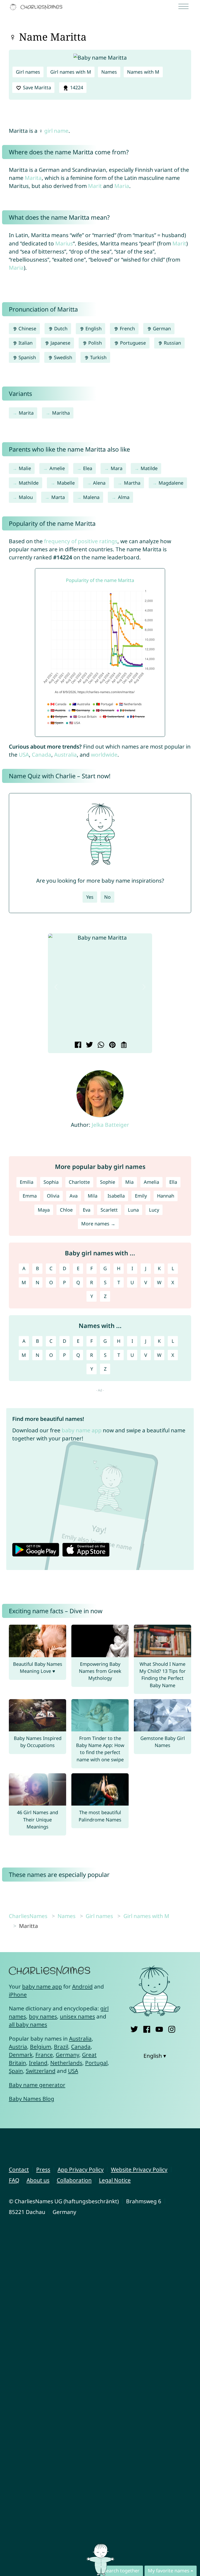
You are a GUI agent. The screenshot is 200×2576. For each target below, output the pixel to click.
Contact (19, 2169)
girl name (56, 131)
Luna (133, 1210)
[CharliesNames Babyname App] (37, 7)
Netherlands (66, 2063)
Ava (74, 1196)
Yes (90, 897)
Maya (44, 1210)
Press (43, 2169)
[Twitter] (134, 2028)
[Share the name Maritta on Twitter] (89, 1045)
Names (109, 72)
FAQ (14, 2180)
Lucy (154, 1210)
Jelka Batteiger (110, 1125)
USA (24, 755)
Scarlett (109, 1210)
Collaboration (74, 2180)
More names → (98, 1224)
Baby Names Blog (32, 2099)
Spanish (27, 357)
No (107, 897)
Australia (65, 755)
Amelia (151, 1182)
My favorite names (169, 2571)
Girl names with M (71, 72)
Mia (129, 1182)
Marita (33, 178)
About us (38, 2180)
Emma (30, 1196)
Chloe (66, 1210)
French (127, 328)
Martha (132, 483)
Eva (87, 1210)
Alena (99, 483)
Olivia (53, 1196)
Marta (58, 497)
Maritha (61, 413)
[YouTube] (159, 2028)
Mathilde (29, 483)
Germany (67, 2055)
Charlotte (79, 1182)
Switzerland (41, 2071)
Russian (172, 343)
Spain (16, 2071)
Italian (25, 343)
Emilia (27, 1182)
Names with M (143, 72)
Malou (26, 497)
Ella (173, 1182)
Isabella (116, 1196)
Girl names (28, 72)
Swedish (62, 357)
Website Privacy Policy (139, 2169)
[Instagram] (172, 2028)
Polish (94, 343)
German (161, 328)
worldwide (104, 755)
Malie (25, 468)
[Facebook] (147, 2028)
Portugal (96, 2063)
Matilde (149, 468)
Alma (124, 497)
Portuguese (132, 343)
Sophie (108, 1182)
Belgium (40, 2047)
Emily (141, 1196)
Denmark (21, 2055)
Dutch (60, 328)
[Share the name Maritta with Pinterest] (112, 1045)
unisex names (77, 2016)
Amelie (57, 468)
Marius (64, 243)
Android (82, 1986)
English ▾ (155, 2056)
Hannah (166, 1196)
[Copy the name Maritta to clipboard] (123, 1045)
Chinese (27, 328)
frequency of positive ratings (81, 541)
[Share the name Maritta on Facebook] (77, 1045)
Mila (93, 1196)
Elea (88, 468)
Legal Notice (115, 2180)
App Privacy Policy (81, 2169)
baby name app (82, 1430)
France (44, 2055)
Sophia (51, 1182)
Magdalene (171, 483)
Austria (18, 2047)
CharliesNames (28, 1916)
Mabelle (66, 483)
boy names (43, 2016)
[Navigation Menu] (185, 7)
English (93, 328)
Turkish (98, 357)
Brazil (61, 2047)
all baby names (28, 2024)
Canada (42, 755)
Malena (91, 497)
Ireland (38, 2063)
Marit (95, 186)
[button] (56, 987)
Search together (122, 2571)
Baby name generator (37, 2085)
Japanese (60, 343)
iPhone (18, 1995)
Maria (122, 186)
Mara (117, 468)
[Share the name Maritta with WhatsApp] (100, 1045)
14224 (76, 87)
